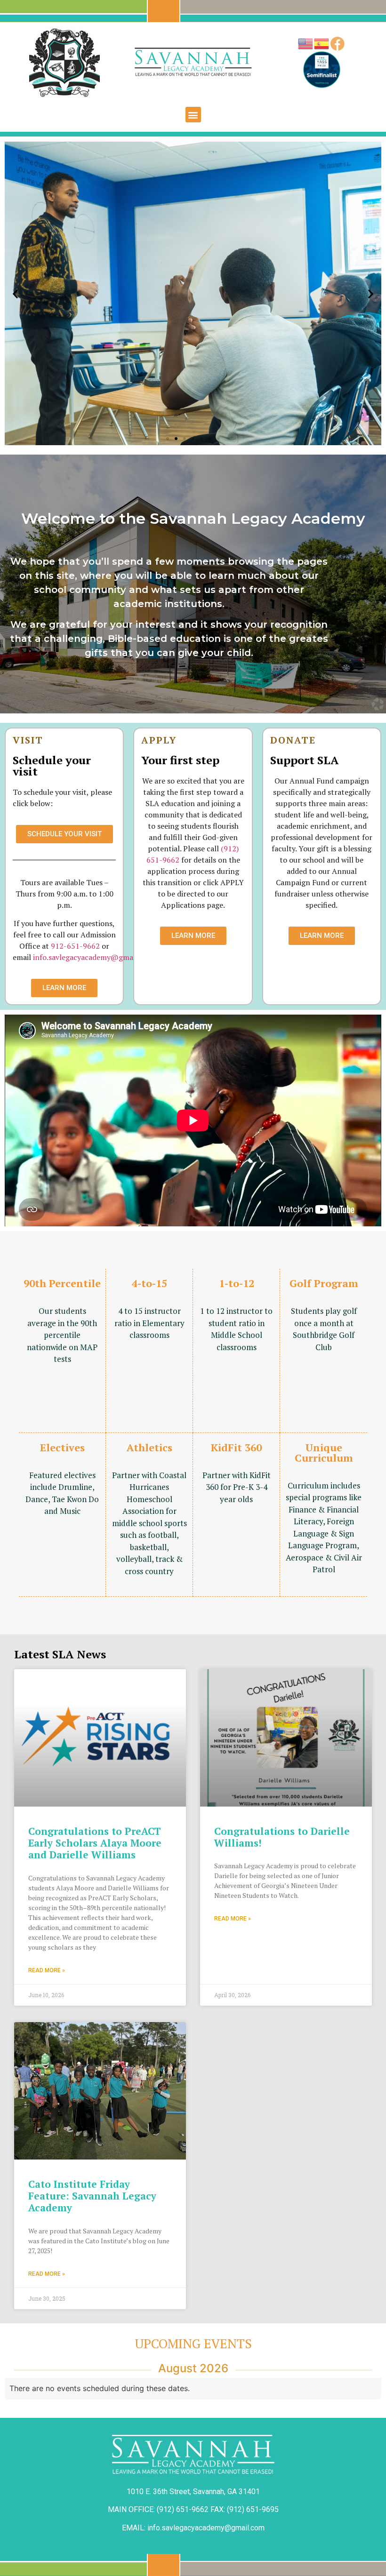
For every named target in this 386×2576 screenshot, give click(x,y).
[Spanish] (322, 43)
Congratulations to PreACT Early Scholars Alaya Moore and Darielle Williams (95, 1843)
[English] (306, 43)
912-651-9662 (75, 946)
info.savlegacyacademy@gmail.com (93, 957)
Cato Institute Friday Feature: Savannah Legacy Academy (92, 2196)
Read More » (47, 1970)
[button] (193, 115)
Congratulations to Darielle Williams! (282, 1837)
